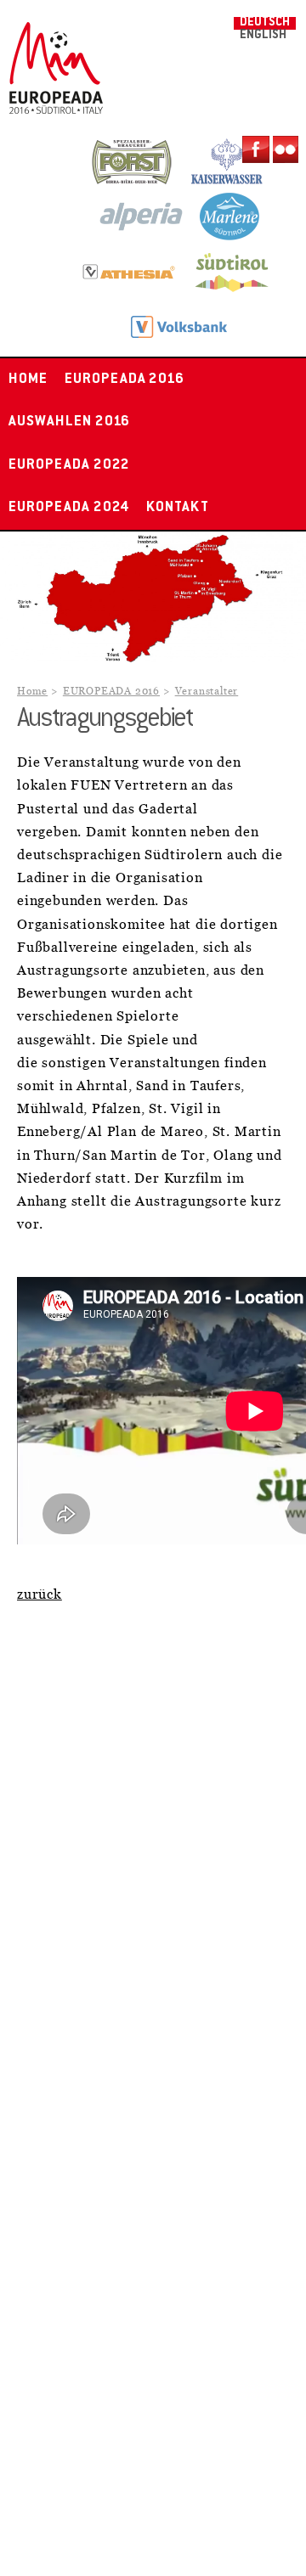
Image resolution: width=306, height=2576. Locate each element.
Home (28, 380)
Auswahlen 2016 (69, 422)
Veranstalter (207, 692)
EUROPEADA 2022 (69, 465)
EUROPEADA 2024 (69, 508)
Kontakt (178, 508)
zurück (40, 1595)
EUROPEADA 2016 (125, 380)
